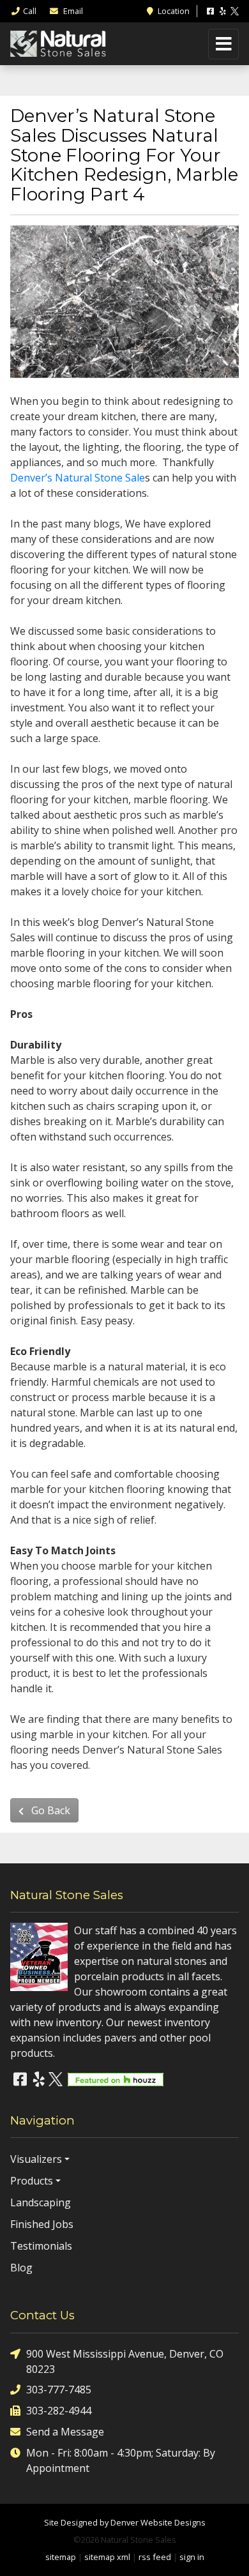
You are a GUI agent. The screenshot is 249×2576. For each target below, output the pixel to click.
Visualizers (36, 2159)
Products (32, 2181)
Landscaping (41, 2202)
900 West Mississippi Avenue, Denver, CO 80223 (125, 2361)
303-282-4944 (59, 2411)
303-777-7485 (59, 2390)
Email (72, 11)
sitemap (61, 2557)
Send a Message (65, 2432)
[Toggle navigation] (223, 44)
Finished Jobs (42, 2224)
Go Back (49, 1810)
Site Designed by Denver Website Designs (125, 2522)
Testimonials (41, 2246)
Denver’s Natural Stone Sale (78, 478)
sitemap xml (107, 2557)
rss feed (155, 2557)
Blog (21, 2268)
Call (30, 11)
